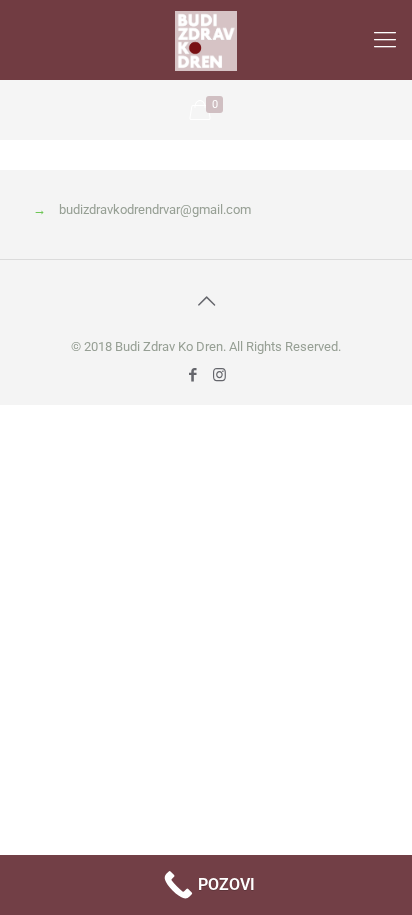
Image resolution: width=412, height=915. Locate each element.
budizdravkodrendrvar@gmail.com (155, 209)
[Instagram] (219, 375)
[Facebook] (192, 375)
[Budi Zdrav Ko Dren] (206, 40)
